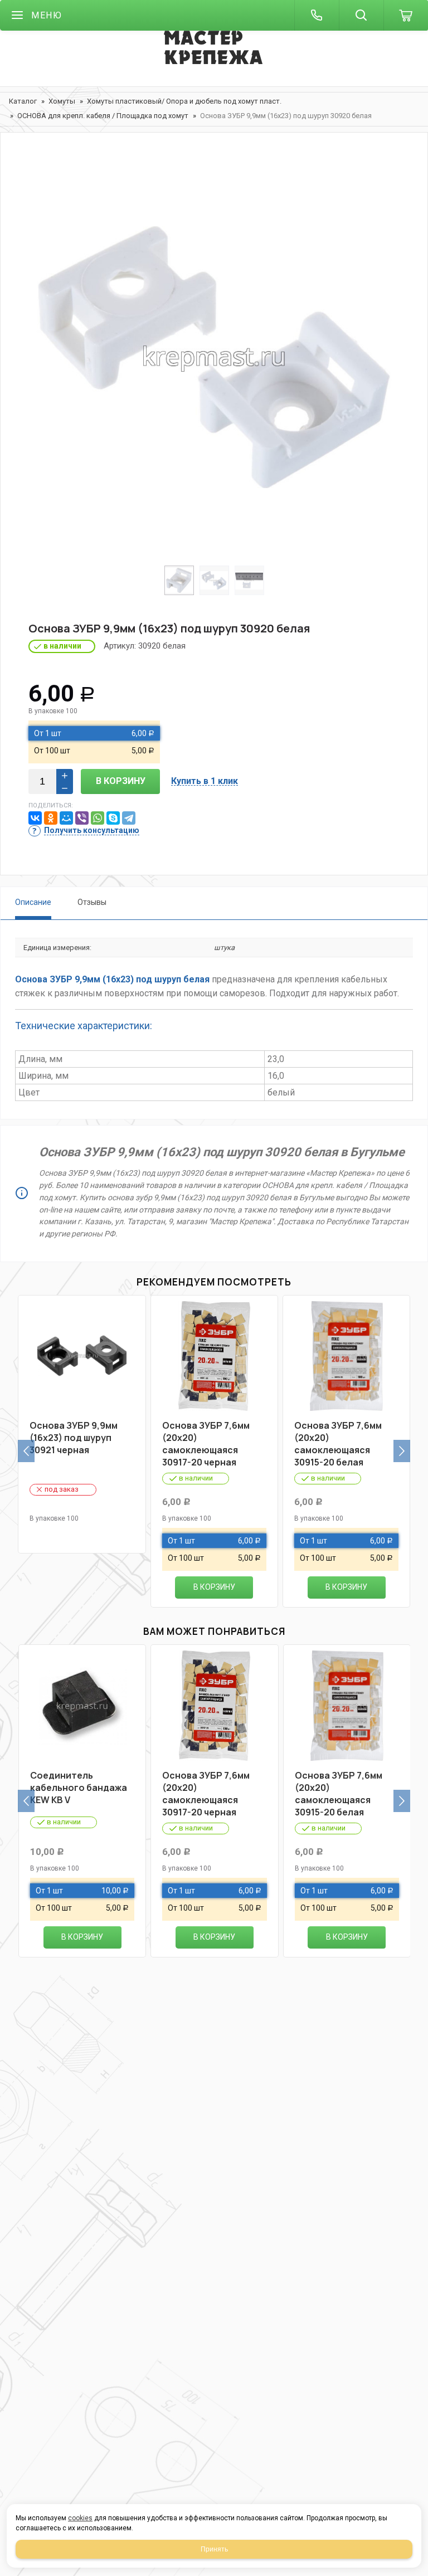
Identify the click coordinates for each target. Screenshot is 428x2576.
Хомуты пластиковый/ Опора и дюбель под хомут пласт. (184, 101)
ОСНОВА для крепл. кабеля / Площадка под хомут (103, 116)
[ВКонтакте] (35, 818)
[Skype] (113, 818)
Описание (33, 902)
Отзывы (92, 902)
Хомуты (62, 101)
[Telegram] (129, 818)
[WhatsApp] (98, 818)
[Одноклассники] (51, 818)
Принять (214, 2549)
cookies (80, 2518)
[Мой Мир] (66, 818)
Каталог (23, 101)
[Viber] (82, 818)
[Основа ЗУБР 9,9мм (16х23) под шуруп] (214, 357)
